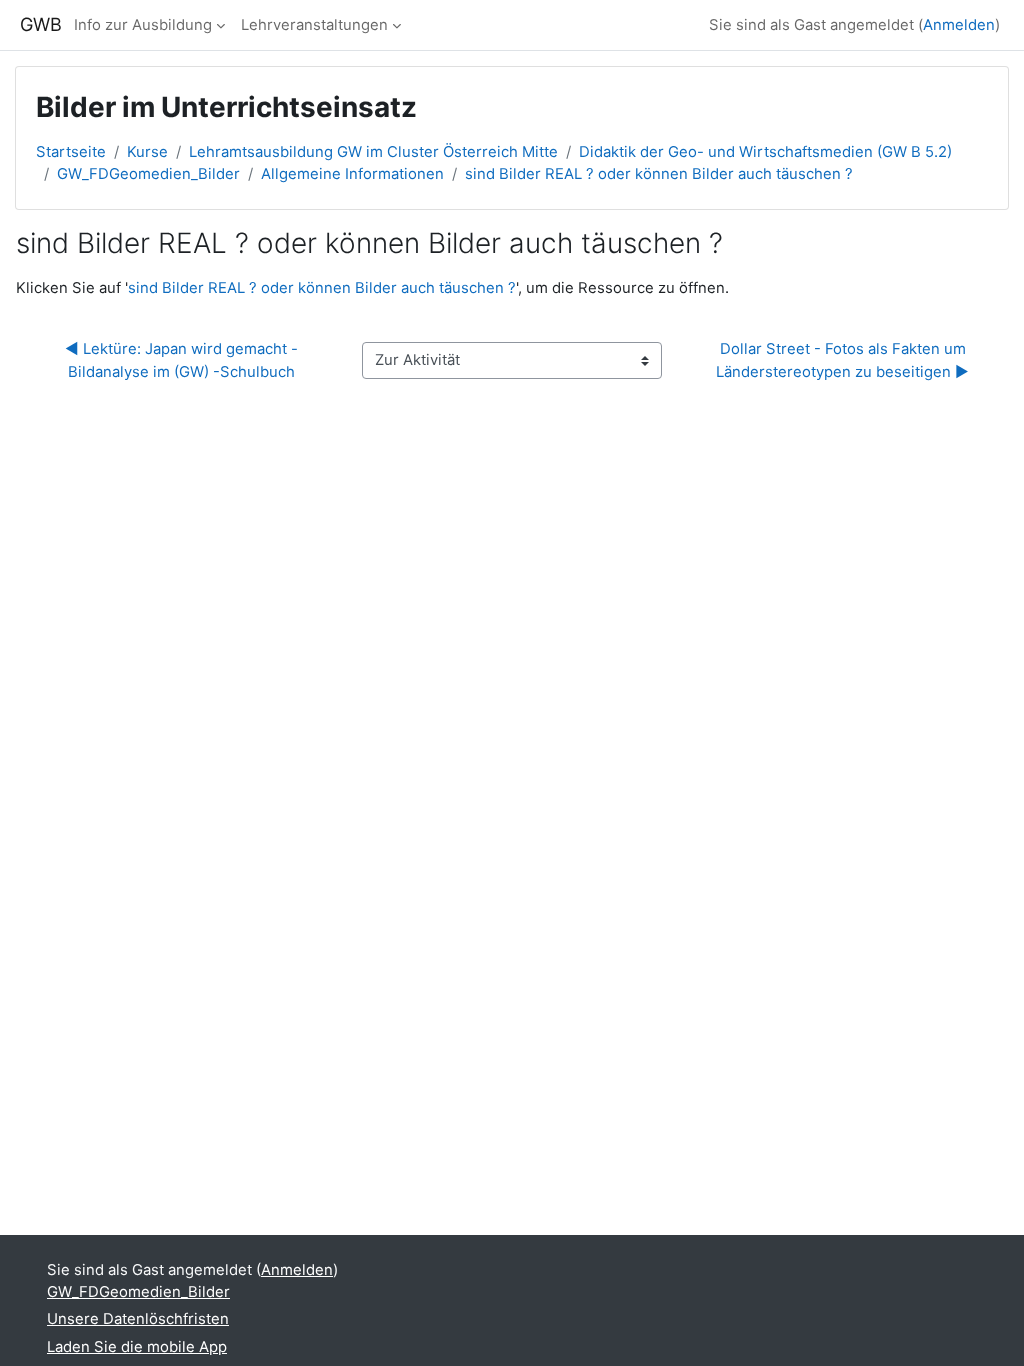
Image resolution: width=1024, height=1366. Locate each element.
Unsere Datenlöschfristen (138, 1319)
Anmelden (959, 25)
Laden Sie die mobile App (137, 1347)
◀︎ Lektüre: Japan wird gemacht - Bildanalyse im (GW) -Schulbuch (183, 360)
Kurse (147, 152)
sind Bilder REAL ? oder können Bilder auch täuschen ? (659, 174)
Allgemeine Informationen (352, 174)
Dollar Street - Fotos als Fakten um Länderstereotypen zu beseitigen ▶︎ (843, 360)
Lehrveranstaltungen (314, 25)
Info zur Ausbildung (143, 25)
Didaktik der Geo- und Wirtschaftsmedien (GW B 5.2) (765, 152)
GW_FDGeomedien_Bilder (148, 174)
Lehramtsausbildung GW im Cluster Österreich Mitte (373, 152)
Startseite (71, 152)
